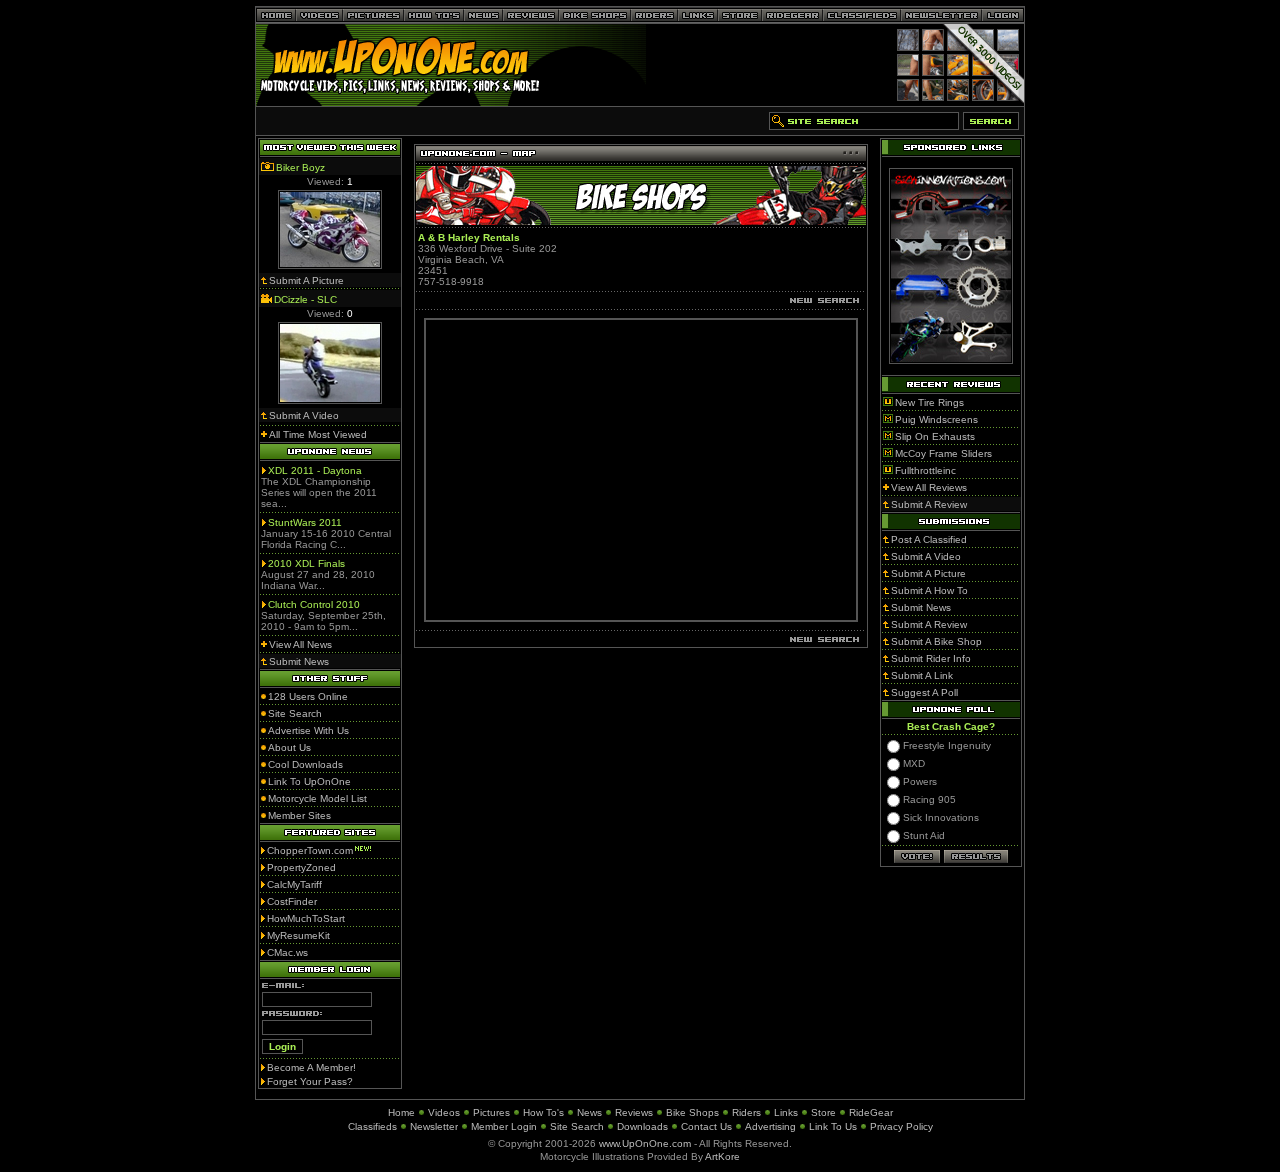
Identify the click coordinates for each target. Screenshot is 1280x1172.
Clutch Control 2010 (314, 604)
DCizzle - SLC (305, 299)
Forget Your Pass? (310, 1081)
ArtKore (722, 1156)
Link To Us (833, 1126)
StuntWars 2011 (305, 522)
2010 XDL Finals (306, 563)
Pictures (491, 1112)
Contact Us (706, 1126)
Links (786, 1112)
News (589, 1112)
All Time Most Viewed (318, 434)
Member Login (504, 1126)
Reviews (634, 1112)
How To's (543, 1112)
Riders (746, 1112)
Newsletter (434, 1126)
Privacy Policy (901, 1126)
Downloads (642, 1126)
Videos (444, 1112)
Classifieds (372, 1126)
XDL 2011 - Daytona (315, 470)
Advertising (770, 1126)
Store (823, 1112)
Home (401, 1112)
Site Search (577, 1126)
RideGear (871, 1112)
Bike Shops (692, 1112)
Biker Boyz (300, 167)
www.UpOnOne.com (645, 1143)
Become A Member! (311, 1067)
